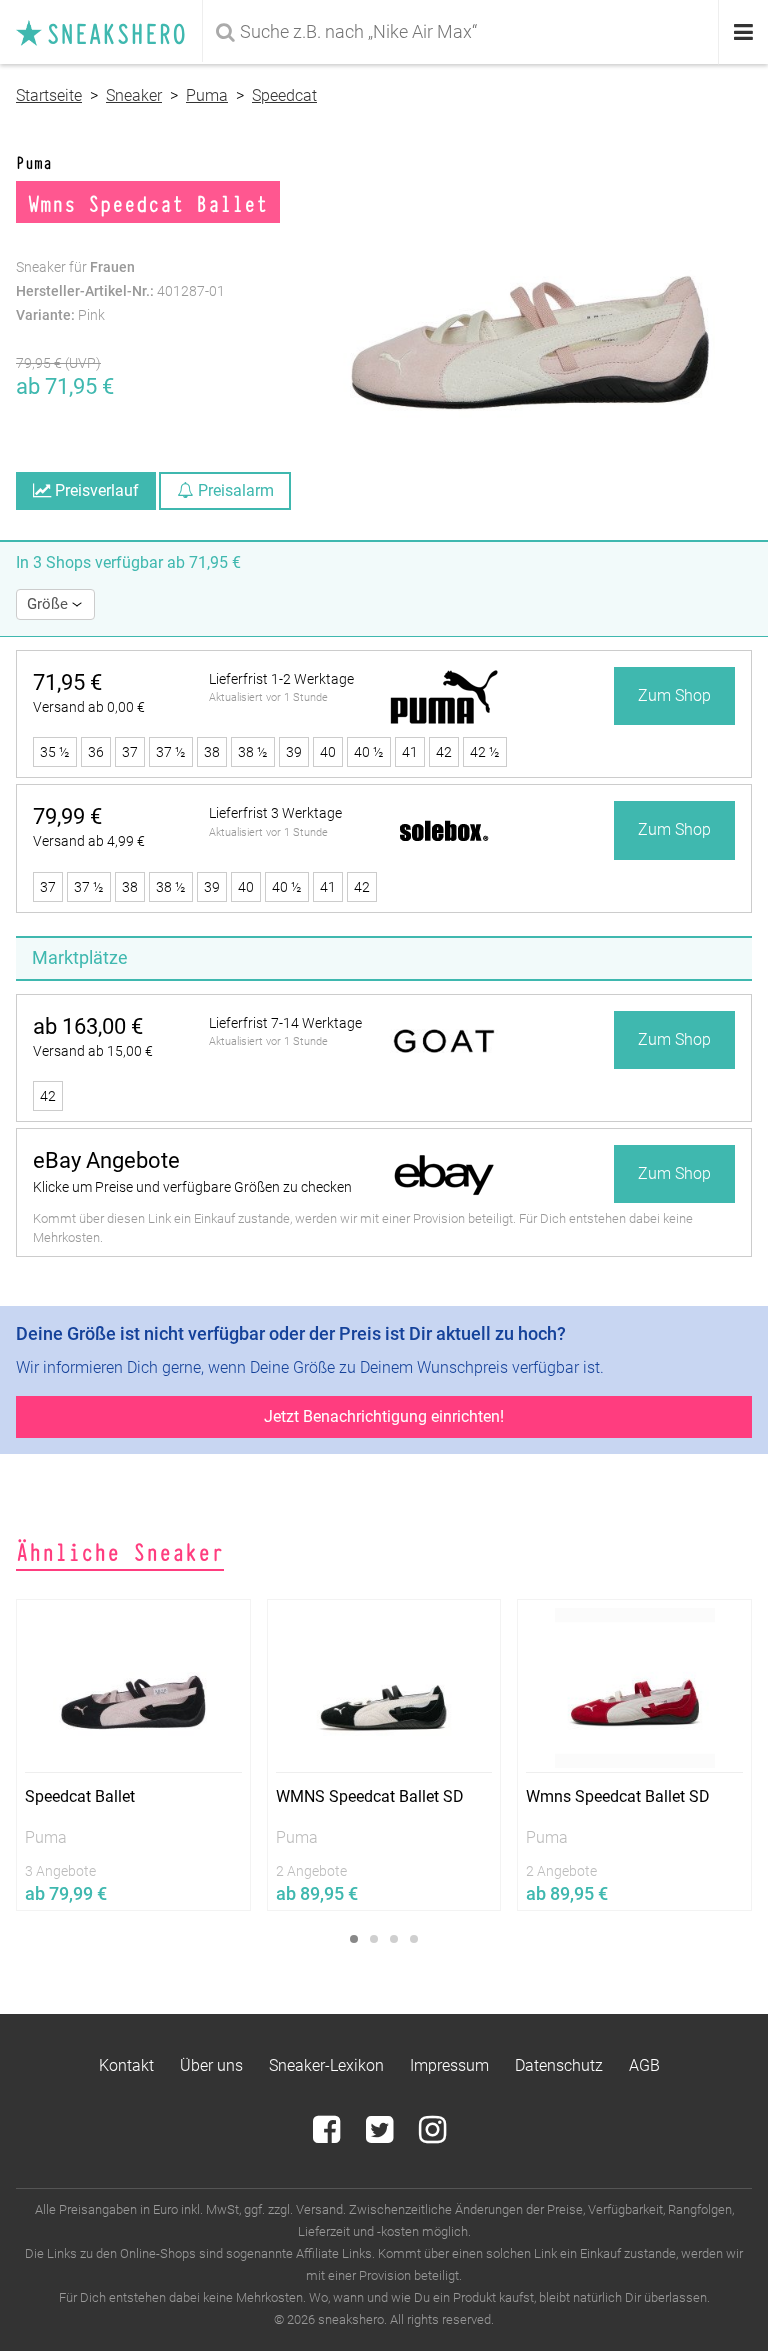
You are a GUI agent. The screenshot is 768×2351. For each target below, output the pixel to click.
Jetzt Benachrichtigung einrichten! (384, 1416)
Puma (207, 95)
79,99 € (67, 816)
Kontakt (126, 2065)
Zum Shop (674, 695)
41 (410, 752)
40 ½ (369, 752)
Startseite (49, 95)
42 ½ (485, 752)
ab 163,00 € (88, 1026)
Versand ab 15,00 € (93, 1051)
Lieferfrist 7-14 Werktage (285, 1023)
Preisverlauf (95, 490)
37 (130, 752)
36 (96, 752)
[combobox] (462, 32)
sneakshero (109, 32)
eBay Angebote (106, 1160)
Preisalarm (234, 490)
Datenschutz (559, 2065)
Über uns (211, 2065)
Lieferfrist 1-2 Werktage (281, 679)
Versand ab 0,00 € (89, 707)
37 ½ (171, 752)
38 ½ (253, 752)
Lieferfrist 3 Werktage (275, 813)
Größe (49, 604)
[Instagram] (432, 2135)
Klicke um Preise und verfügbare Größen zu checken (192, 1187)
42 (444, 752)
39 (294, 752)
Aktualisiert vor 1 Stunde (268, 697)
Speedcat (284, 95)
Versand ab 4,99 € (89, 841)
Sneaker (134, 95)
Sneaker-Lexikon (326, 2065)
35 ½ (55, 752)
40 (328, 752)
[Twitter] (381, 2135)
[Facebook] (328, 2135)
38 (212, 752)
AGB (644, 2065)
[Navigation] (743, 32)
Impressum (449, 2065)
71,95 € (67, 682)
